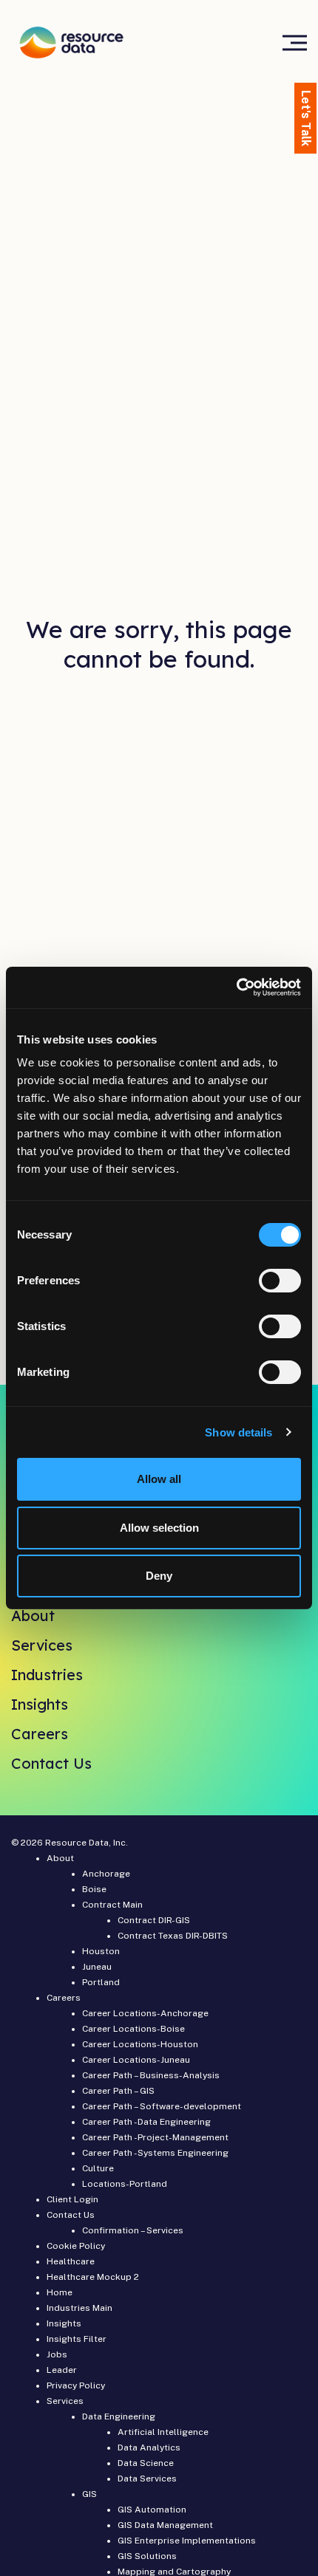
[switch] (280, 1281)
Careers (40, 1734)
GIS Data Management (165, 2525)
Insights (40, 1704)
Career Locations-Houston (140, 2044)
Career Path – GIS (118, 2091)
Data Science (146, 2463)
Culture (98, 2168)
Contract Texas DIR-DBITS (173, 1936)
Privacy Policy (76, 2385)
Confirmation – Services (133, 2230)
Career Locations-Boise (133, 2029)
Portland (101, 1982)
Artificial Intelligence (163, 2432)
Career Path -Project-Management (155, 2137)
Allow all (159, 1479)
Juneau (97, 1967)
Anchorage (106, 1874)
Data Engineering (119, 2416)
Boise (94, 1889)
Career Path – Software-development (162, 2106)
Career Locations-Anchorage (145, 2013)
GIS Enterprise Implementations (187, 2541)
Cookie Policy (76, 2246)
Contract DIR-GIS (154, 1920)
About (33, 1616)
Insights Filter (77, 2339)
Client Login (72, 2199)
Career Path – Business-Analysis (151, 2075)
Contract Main (112, 1905)
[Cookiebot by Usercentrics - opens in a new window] (236, 987)
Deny (159, 1576)
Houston (101, 1951)
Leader (62, 2370)
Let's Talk (306, 118)
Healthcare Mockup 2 (93, 2277)
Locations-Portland (125, 2184)
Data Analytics (149, 2447)
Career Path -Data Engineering (146, 2122)
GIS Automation (152, 2510)
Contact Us (51, 1763)
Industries (47, 1675)
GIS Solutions (147, 2556)
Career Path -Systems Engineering (155, 2153)
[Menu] (295, 42)
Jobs (57, 2354)
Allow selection (159, 1528)
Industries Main (79, 2308)
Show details (238, 1432)
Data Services (147, 2479)
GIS (89, 2494)
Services (42, 1645)
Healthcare (71, 2261)
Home (60, 2292)
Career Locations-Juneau (136, 2060)
